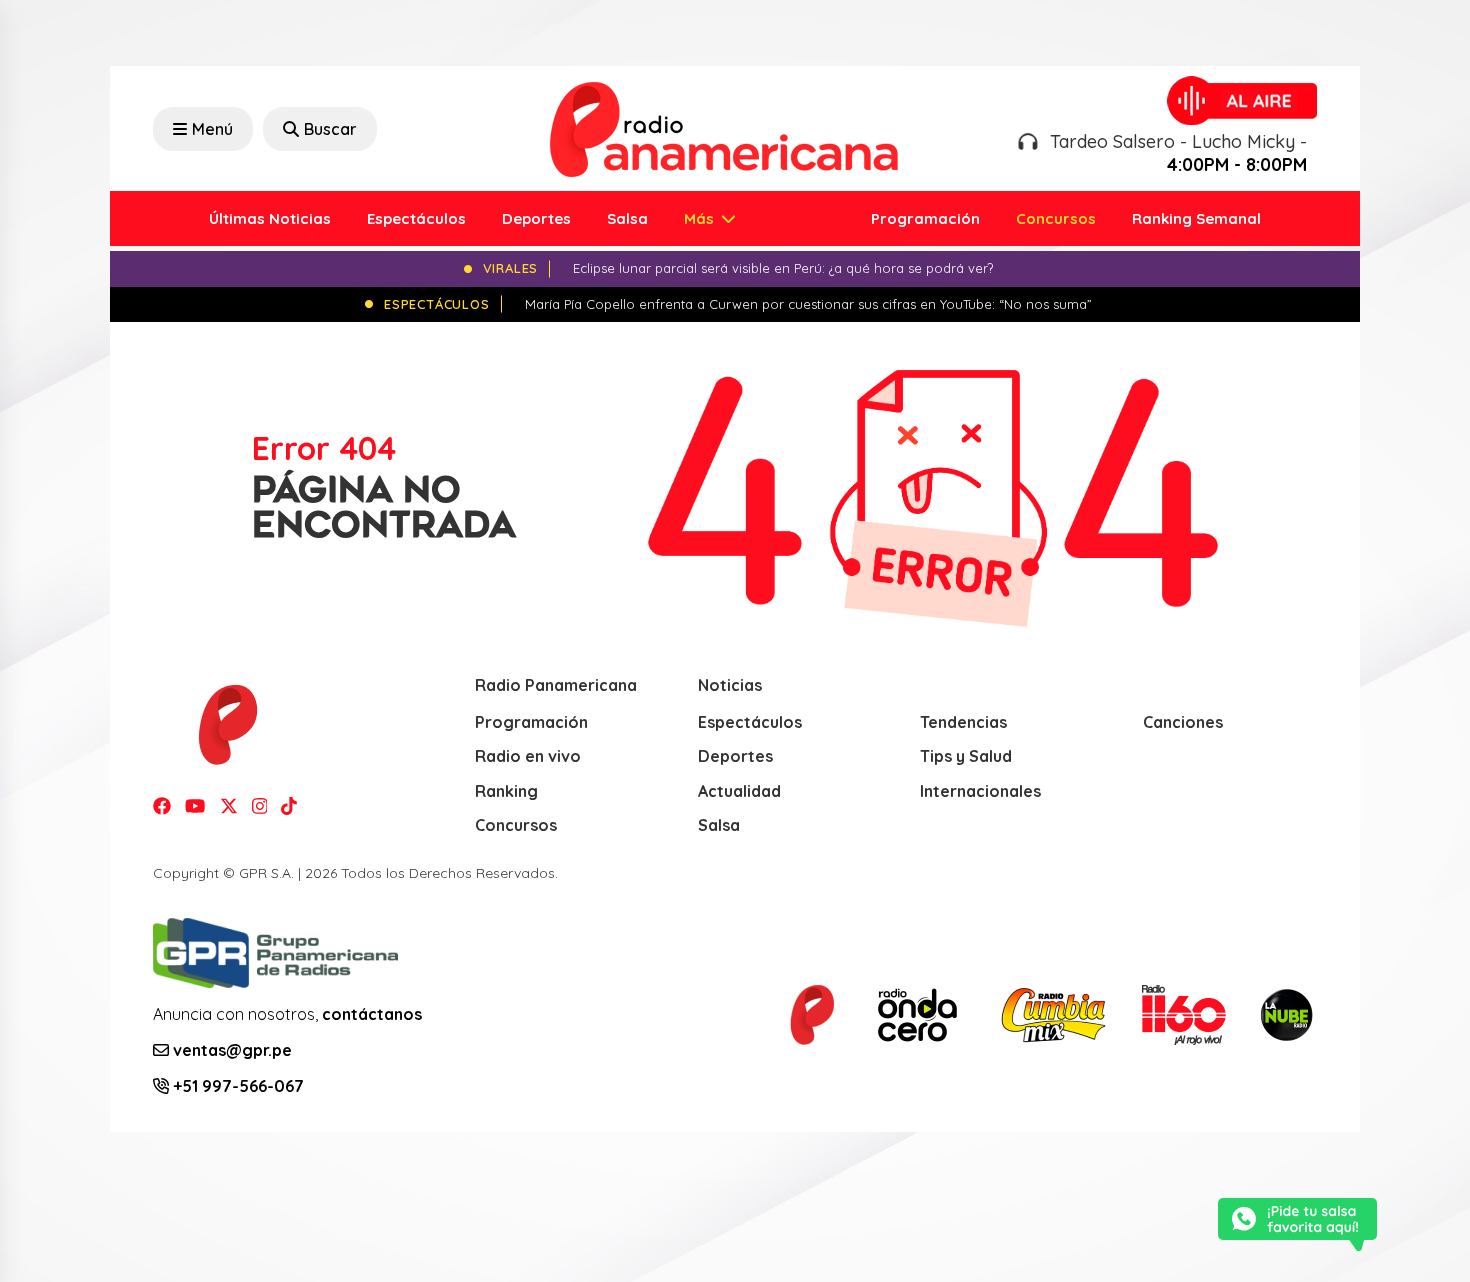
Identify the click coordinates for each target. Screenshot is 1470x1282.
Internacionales (980, 791)
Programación (925, 218)
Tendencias (963, 722)
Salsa (627, 218)
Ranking (506, 791)
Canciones (1183, 722)
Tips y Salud (966, 756)
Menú (212, 129)
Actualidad (739, 791)
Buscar (330, 129)
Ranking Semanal (1196, 218)
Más (701, 218)
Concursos (1056, 218)
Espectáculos (416, 218)
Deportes (536, 218)
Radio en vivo (528, 756)
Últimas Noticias (270, 218)
